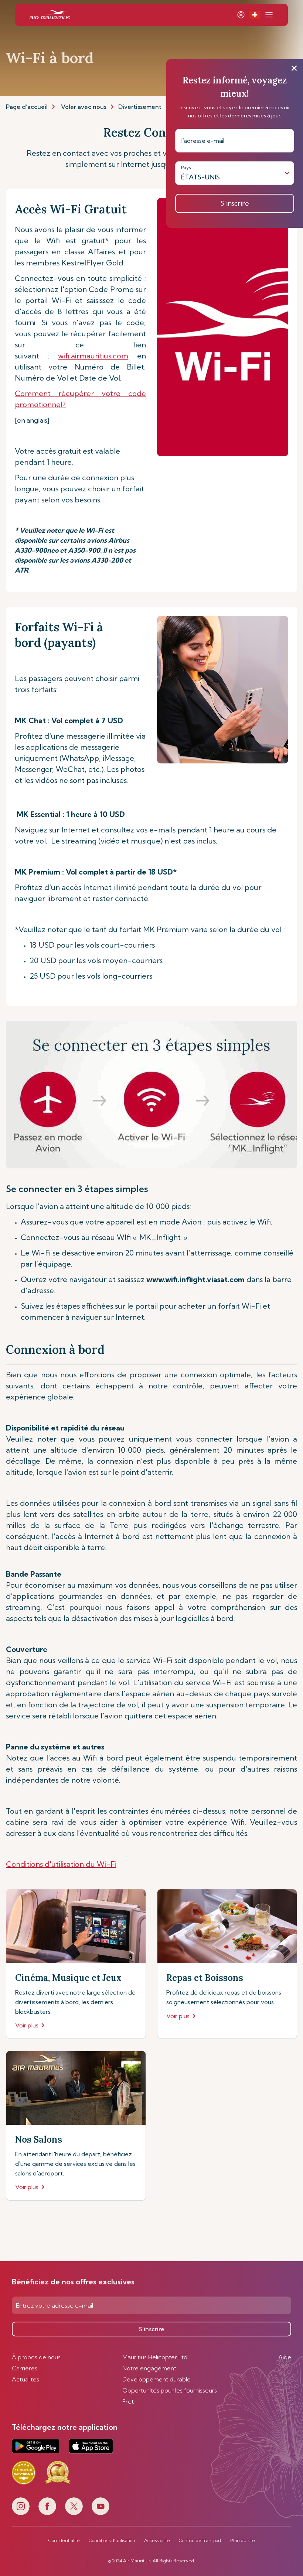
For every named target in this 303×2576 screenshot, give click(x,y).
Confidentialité (64, 2541)
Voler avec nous (84, 107)
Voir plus (27, 2025)
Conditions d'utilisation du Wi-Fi (61, 1864)
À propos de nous (36, 2357)
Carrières (25, 2368)
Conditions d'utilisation (112, 2541)
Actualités (25, 2379)
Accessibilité (157, 2541)
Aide (285, 2357)
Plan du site (243, 2541)
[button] (255, 15)
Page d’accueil (27, 107)
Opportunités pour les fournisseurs (170, 2390)
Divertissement (140, 107)
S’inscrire (152, 2329)
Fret (128, 2401)
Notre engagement (149, 2368)
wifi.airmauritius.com (93, 356)
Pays (186, 167)
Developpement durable (156, 2379)
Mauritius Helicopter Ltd (155, 2357)
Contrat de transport (200, 2541)
